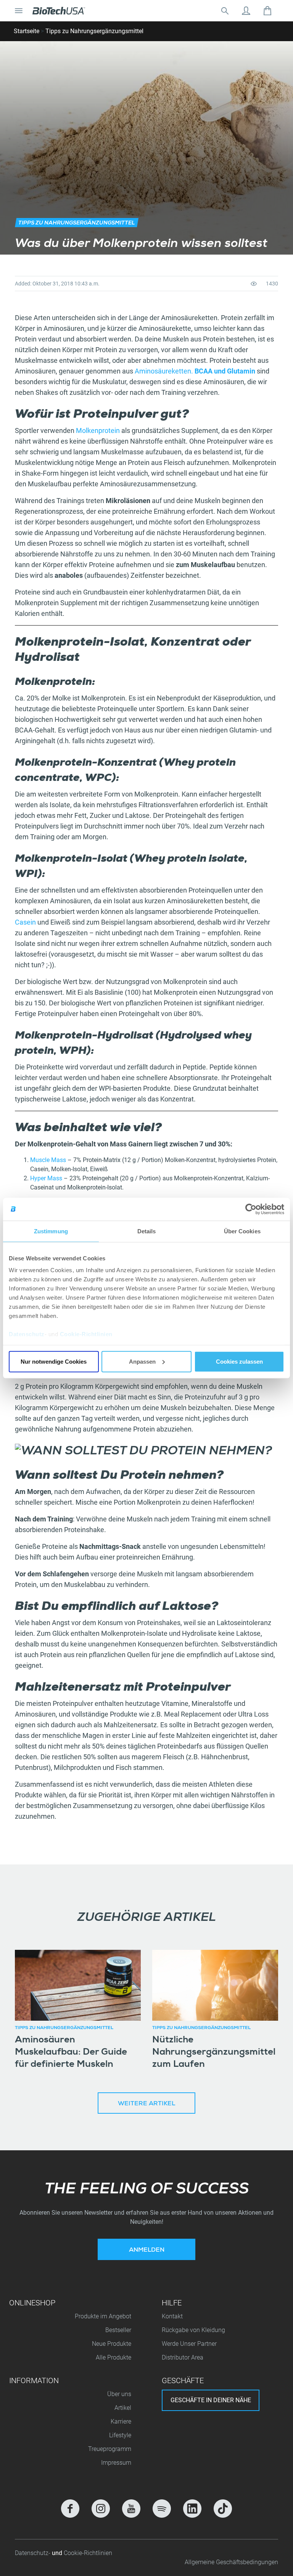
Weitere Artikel (146, 2104)
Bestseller (118, 2330)
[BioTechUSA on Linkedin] (192, 2509)
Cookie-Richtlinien (86, 1334)
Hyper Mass (46, 1178)
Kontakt (172, 2316)
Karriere (121, 2421)
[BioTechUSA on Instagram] (101, 2509)
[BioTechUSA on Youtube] (131, 2509)
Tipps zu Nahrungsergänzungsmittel (94, 31)
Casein (26, 922)
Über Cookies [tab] (242, 1231)
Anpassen (142, 1361)
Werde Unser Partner (189, 2344)
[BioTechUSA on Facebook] (70, 2509)
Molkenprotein (99, 430)
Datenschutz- (33, 2553)
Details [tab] (147, 1231)
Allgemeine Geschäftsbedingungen (231, 2562)
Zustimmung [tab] (51, 1231)
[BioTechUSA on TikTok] (223, 2509)
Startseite (27, 31)
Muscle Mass (48, 1160)
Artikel (123, 2408)
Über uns (119, 2394)
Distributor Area (183, 2357)
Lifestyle (120, 2435)
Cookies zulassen (239, 1361)
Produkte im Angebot (103, 2316)
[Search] (225, 11)
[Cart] (267, 11)
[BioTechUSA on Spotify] (162, 2509)
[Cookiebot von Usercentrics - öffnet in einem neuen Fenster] (251, 1209)
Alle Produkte (113, 2357)
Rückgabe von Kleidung (193, 2330)
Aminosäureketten (163, 371)
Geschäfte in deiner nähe (211, 2400)
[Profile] (246, 11)
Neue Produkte (112, 2344)
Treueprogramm (110, 2449)
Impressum (116, 2463)
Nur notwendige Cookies (54, 1361)
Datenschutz (27, 1334)
